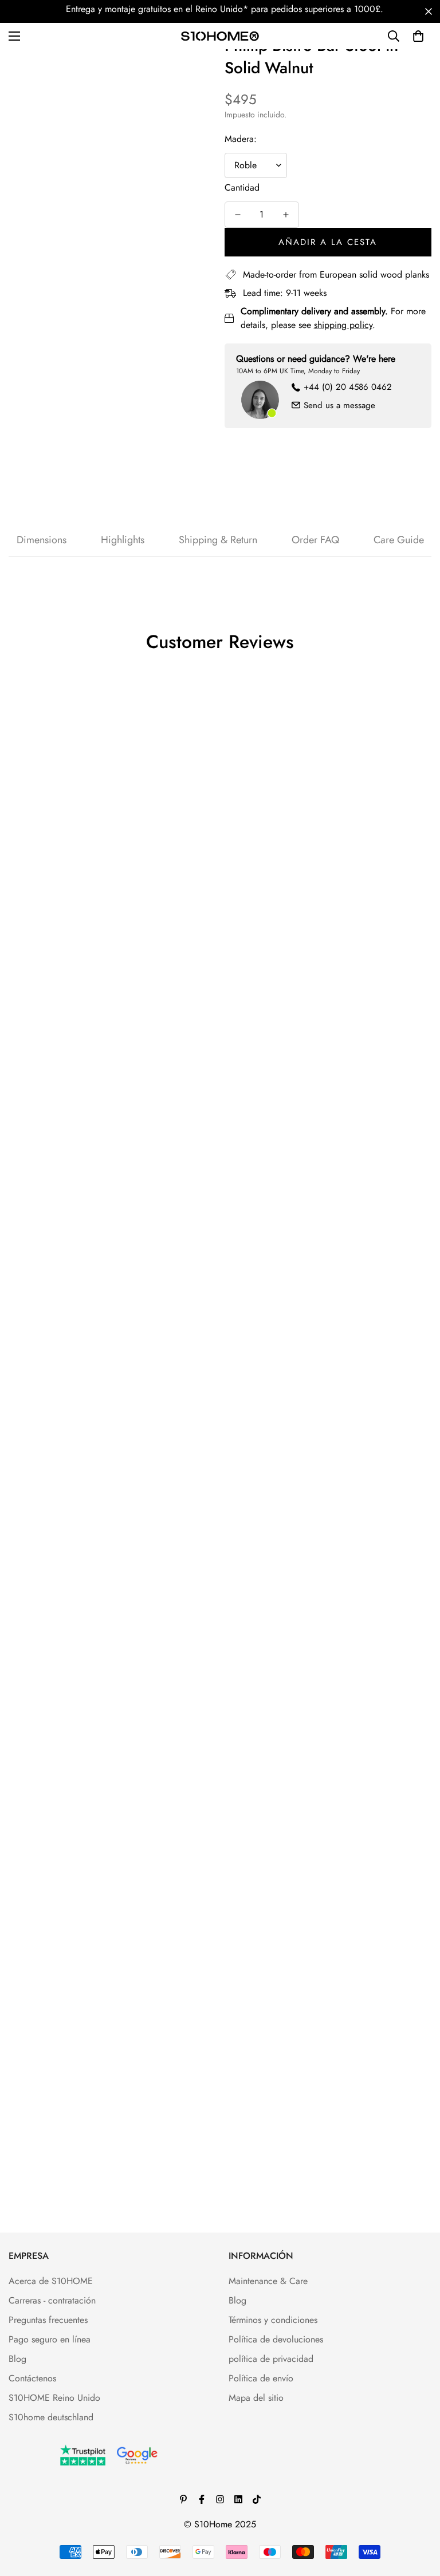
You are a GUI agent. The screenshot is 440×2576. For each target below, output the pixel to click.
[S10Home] (220, 36)
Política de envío (261, 2378)
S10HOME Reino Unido (54, 2398)
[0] (418, 36)
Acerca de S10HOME (51, 2281)
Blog (17, 2359)
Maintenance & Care (268, 2281)
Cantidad (242, 187)
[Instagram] (220, 2499)
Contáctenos (32, 2378)
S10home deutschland (51, 2417)
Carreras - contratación (52, 2300)
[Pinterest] (183, 2499)
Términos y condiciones (273, 2320)
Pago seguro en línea (50, 2339)
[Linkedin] (238, 2499)
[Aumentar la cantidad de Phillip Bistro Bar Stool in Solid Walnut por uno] (286, 215)
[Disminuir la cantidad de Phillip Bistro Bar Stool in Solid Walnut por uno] (238, 215)
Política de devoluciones (276, 2339)
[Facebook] (202, 2499)
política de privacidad (271, 2359)
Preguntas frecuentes (48, 2320)
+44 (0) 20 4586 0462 (348, 387)
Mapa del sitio (256, 2398)
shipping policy (343, 325)
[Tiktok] (257, 2499)
